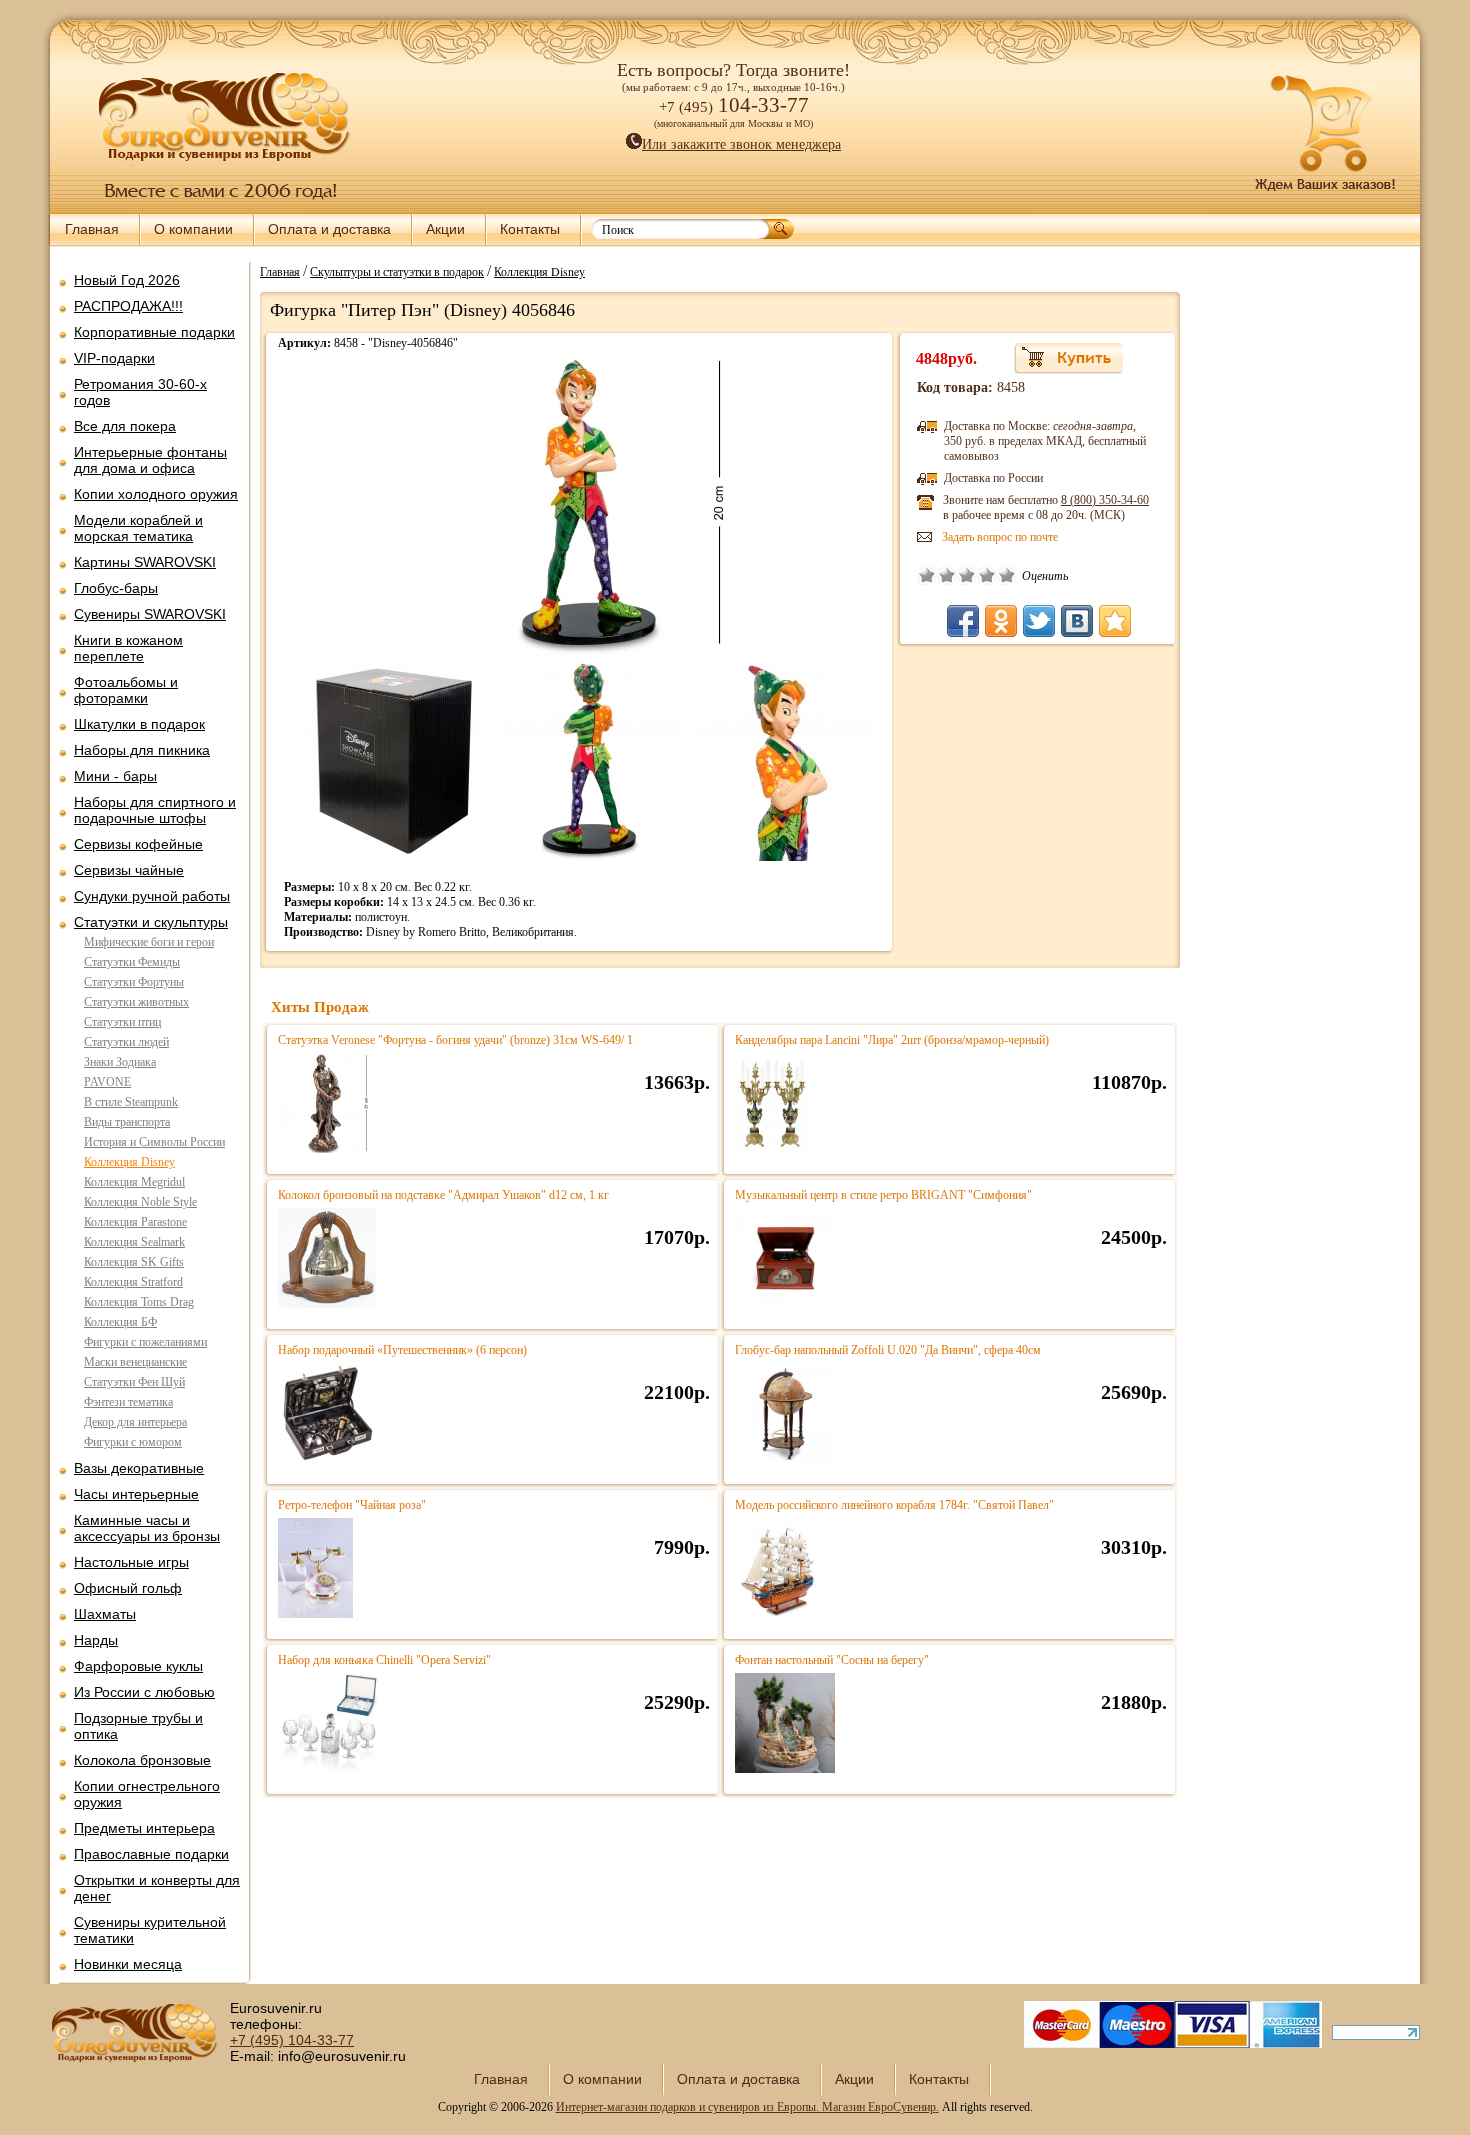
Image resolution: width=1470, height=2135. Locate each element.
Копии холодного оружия (156, 494)
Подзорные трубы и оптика (138, 1726)
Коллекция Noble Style (140, 1202)
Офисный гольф (128, 1588)
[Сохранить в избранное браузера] (1115, 621)
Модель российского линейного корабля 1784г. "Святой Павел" (894, 1505)
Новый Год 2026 (127, 280)
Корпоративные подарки (154, 332)
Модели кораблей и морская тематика (138, 528)
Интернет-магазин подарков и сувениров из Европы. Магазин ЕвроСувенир (746, 2107)
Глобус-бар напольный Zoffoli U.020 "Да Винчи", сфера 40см (888, 1350)
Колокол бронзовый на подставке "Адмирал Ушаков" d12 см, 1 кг (443, 1195)
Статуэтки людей (126, 1042)
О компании (193, 229)
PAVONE (107, 1082)
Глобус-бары (116, 588)
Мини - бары (115, 776)
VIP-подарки (114, 358)
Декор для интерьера (135, 1422)
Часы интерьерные (136, 1494)
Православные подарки (151, 1854)
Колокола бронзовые (142, 1760)
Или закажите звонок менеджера (741, 144)
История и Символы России (154, 1142)
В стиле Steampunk (131, 1102)
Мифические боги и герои (149, 942)
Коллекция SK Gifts (134, 1262)
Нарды (96, 1640)
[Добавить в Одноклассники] (1001, 621)
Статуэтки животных (136, 1002)
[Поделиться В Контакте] (1077, 621)
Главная (92, 229)
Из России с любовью (144, 1692)
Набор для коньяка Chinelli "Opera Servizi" (384, 1660)
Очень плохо (927, 575)
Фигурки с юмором (133, 1442)
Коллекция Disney (129, 1162)
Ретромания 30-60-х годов (140, 392)
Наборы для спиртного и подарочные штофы (155, 810)
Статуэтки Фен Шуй (134, 1382)
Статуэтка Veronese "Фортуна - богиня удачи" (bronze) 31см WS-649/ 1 (455, 1040)
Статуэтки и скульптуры (151, 922)
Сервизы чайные (129, 870)
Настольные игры (131, 1562)
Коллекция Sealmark (134, 1242)
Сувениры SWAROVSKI (150, 614)
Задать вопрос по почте (1000, 537)
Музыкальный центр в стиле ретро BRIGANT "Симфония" (883, 1195)
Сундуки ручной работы (152, 896)
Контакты (530, 229)
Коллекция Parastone (135, 1222)
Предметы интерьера (144, 1828)
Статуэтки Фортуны (134, 982)
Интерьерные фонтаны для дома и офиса (150, 460)
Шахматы (105, 1614)
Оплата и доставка (329, 229)
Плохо (947, 575)
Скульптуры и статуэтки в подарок (397, 271)
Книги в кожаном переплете (128, 648)
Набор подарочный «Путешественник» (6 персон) (402, 1350)
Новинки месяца (128, 1964)
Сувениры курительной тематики (150, 1930)
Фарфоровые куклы (138, 1666)
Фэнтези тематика (128, 1402)
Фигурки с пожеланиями (145, 1342)
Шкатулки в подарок (139, 724)
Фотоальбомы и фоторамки (126, 690)
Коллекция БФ (120, 1322)
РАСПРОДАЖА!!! (128, 306)
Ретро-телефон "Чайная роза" (352, 1505)
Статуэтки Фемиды (132, 962)
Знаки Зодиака (120, 1062)
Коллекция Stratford (133, 1282)
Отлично (1007, 575)
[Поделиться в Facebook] (963, 621)
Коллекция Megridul (134, 1182)
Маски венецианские (135, 1362)
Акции (445, 229)
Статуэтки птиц (122, 1022)
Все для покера (125, 426)
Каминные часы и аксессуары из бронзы (147, 1528)
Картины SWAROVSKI (145, 562)
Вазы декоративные (139, 1468)
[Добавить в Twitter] (1039, 621)
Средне (967, 575)
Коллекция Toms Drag (139, 1302)
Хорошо (987, 575)
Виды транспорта (127, 1122)
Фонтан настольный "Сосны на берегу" (832, 1660)
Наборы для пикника (142, 750)
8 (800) (1105, 500)
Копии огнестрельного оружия (147, 1794)
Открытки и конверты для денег (157, 1888)
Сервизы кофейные (138, 844)
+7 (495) (292, 2040)
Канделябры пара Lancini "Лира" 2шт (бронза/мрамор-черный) (892, 1040)
